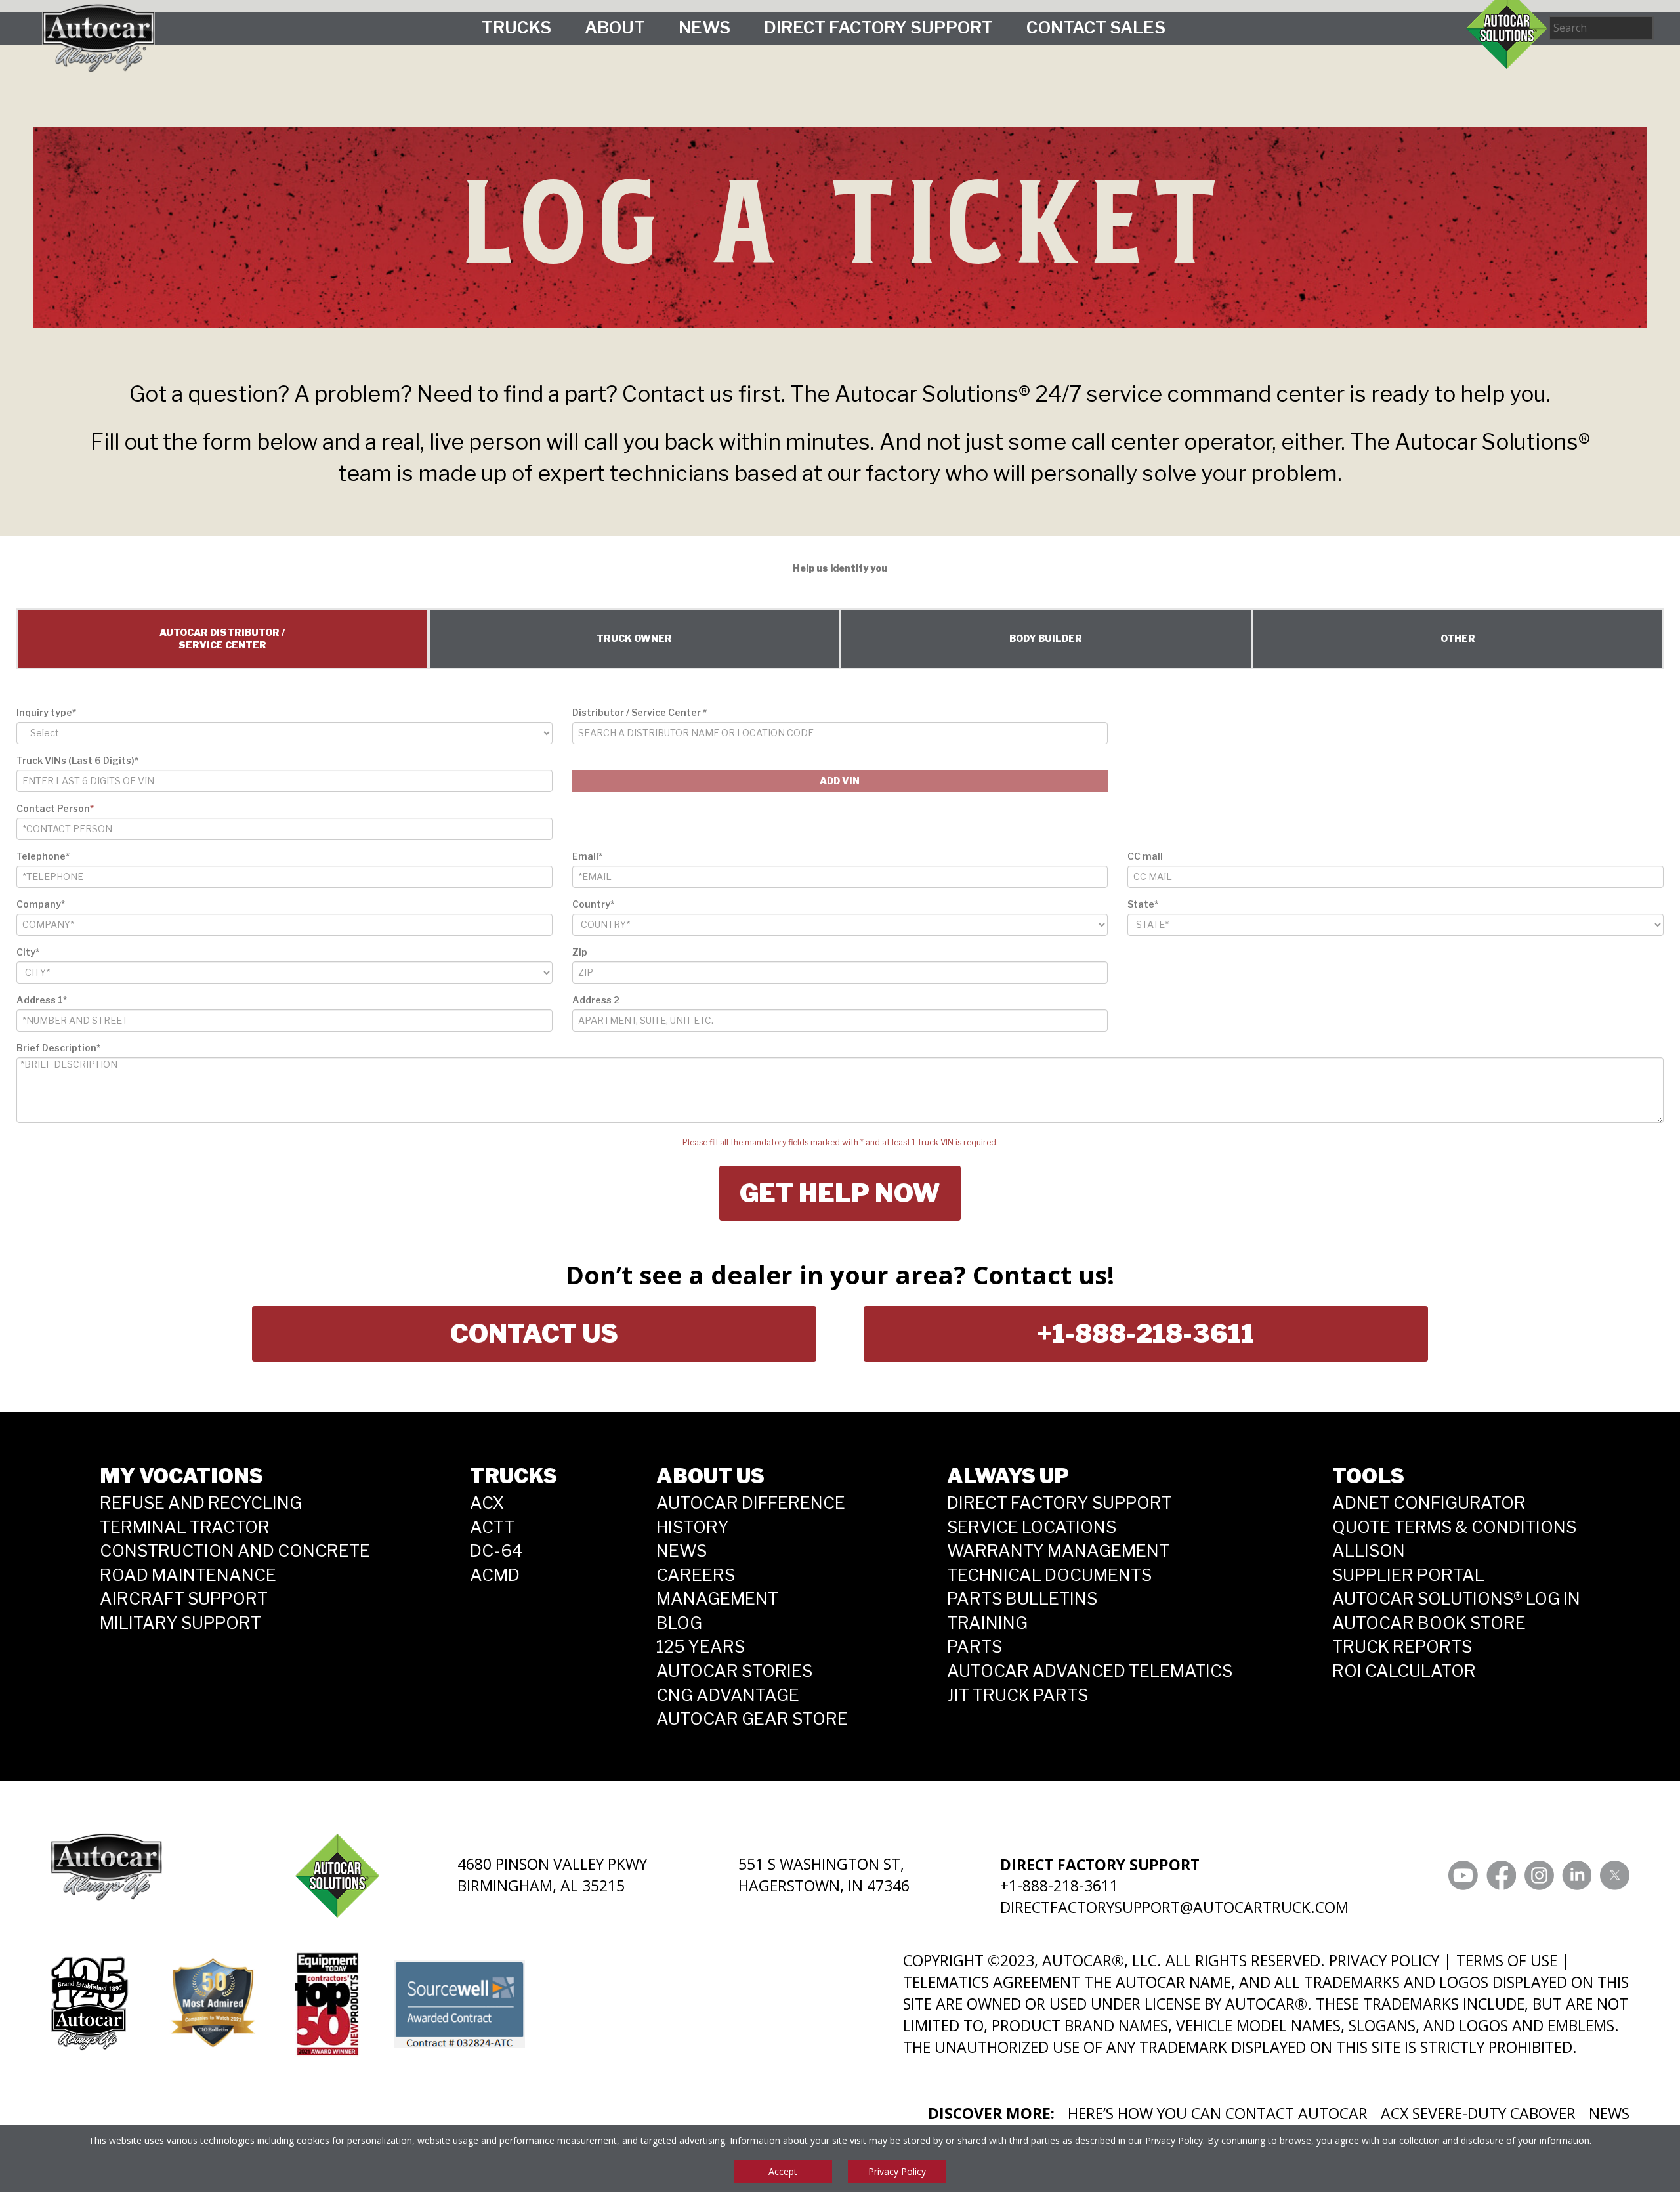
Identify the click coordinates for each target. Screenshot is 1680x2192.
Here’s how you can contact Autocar (1218, 2113)
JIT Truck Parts (1018, 1695)
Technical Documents (1049, 1575)
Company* (41, 904)
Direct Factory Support (878, 27)
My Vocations (181, 1476)
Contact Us (534, 1334)
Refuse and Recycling (201, 1503)
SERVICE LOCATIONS (1032, 1527)
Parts (975, 1646)
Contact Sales (1096, 27)
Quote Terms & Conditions (1454, 1527)
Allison (1369, 1550)
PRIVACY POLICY (1384, 1960)
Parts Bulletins (1022, 1598)
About (615, 27)
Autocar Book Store (1429, 1623)
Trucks (516, 27)
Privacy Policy (1174, 2140)
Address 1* (42, 1000)
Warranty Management (1058, 1550)
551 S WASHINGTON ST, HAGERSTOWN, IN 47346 (824, 1875)
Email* (587, 856)
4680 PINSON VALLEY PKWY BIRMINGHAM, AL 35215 (552, 1875)
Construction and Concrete (235, 1550)
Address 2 (596, 1000)
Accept (783, 2171)
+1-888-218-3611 (1145, 1334)
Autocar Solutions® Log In (1456, 1598)
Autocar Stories (734, 1671)
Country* (593, 904)
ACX (487, 1503)
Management (717, 1598)
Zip (580, 952)
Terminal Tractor (185, 1527)
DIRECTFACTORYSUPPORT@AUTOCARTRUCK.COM (1174, 1907)
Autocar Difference (751, 1503)
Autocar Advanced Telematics (1090, 1671)
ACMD (495, 1575)
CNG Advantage (728, 1695)
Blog (679, 1623)
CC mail (1145, 856)
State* (1143, 904)
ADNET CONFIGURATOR (1429, 1503)
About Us (710, 1476)
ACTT (492, 1527)
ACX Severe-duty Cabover (1478, 2113)
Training (987, 1623)
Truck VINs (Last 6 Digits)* (77, 760)
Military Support (180, 1623)
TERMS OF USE (1507, 1960)
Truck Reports (1402, 1646)
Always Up (1008, 1476)
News (704, 27)
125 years (701, 1646)
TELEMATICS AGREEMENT (992, 1982)
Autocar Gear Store (752, 1718)
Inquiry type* (46, 712)
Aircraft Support (184, 1598)
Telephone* (43, 856)
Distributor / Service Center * (640, 712)
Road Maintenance (188, 1575)
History (693, 1527)
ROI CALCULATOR (1404, 1671)
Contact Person (55, 808)
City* (28, 952)
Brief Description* (58, 1048)
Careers (696, 1575)
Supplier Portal (1408, 1575)
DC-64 (496, 1550)
